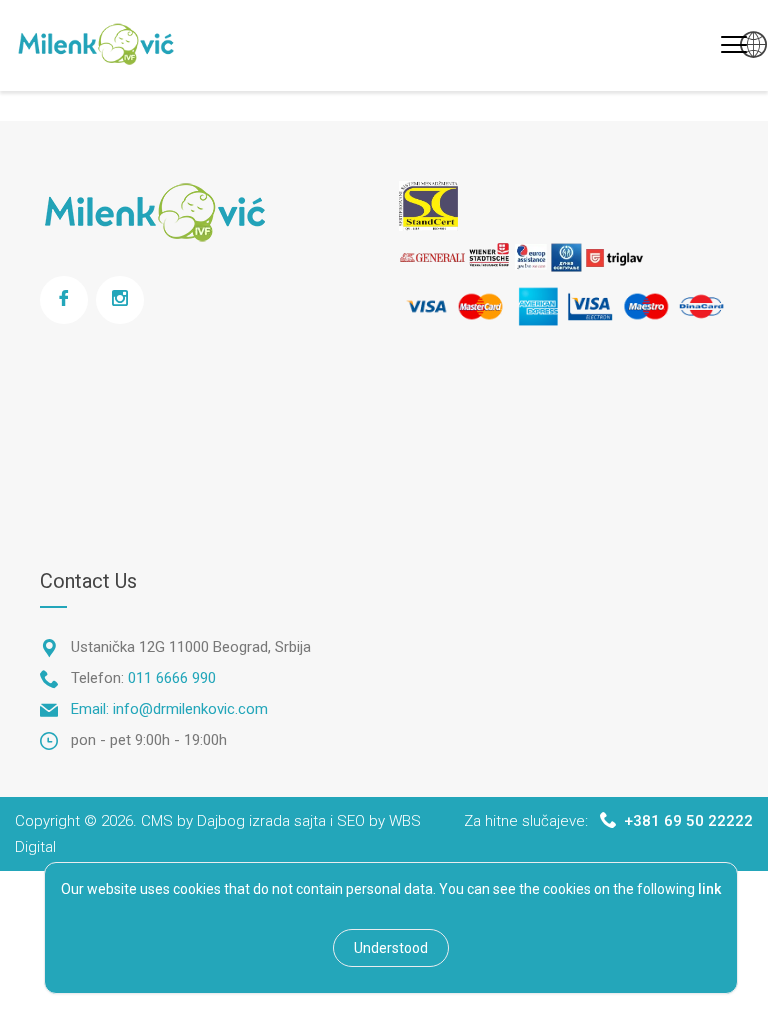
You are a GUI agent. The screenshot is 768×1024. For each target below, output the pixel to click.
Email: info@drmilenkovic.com (169, 709)
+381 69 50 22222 (688, 821)
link (709, 889)
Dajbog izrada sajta (261, 821)
